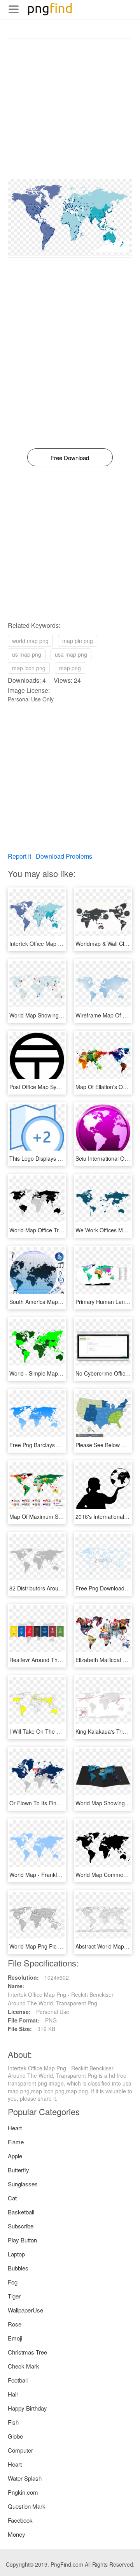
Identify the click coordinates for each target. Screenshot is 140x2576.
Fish (13, 2422)
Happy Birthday (27, 2408)
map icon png (29, 668)
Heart (15, 2128)
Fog (13, 2282)
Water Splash (25, 2478)
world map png (30, 641)
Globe (15, 2436)
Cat (12, 2198)
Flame (16, 2142)
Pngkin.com (23, 2492)
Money (17, 2534)
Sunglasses (23, 2184)
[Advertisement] (70, 109)
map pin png (78, 641)
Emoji (15, 2338)
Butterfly (18, 2170)
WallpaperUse (25, 2310)
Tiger (14, 2296)
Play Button (22, 2240)
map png (70, 668)
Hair (13, 2394)
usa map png (71, 654)
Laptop (16, 2254)
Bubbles (18, 2268)
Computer (20, 2450)
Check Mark (24, 2366)
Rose (15, 2324)
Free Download (70, 458)
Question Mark (27, 2506)
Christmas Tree (27, 2352)
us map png (27, 654)
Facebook (20, 2520)
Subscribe (21, 2226)
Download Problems (64, 856)
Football (18, 2380)
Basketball (21, 2212)
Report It (19, 856)
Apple (15, 2156)
